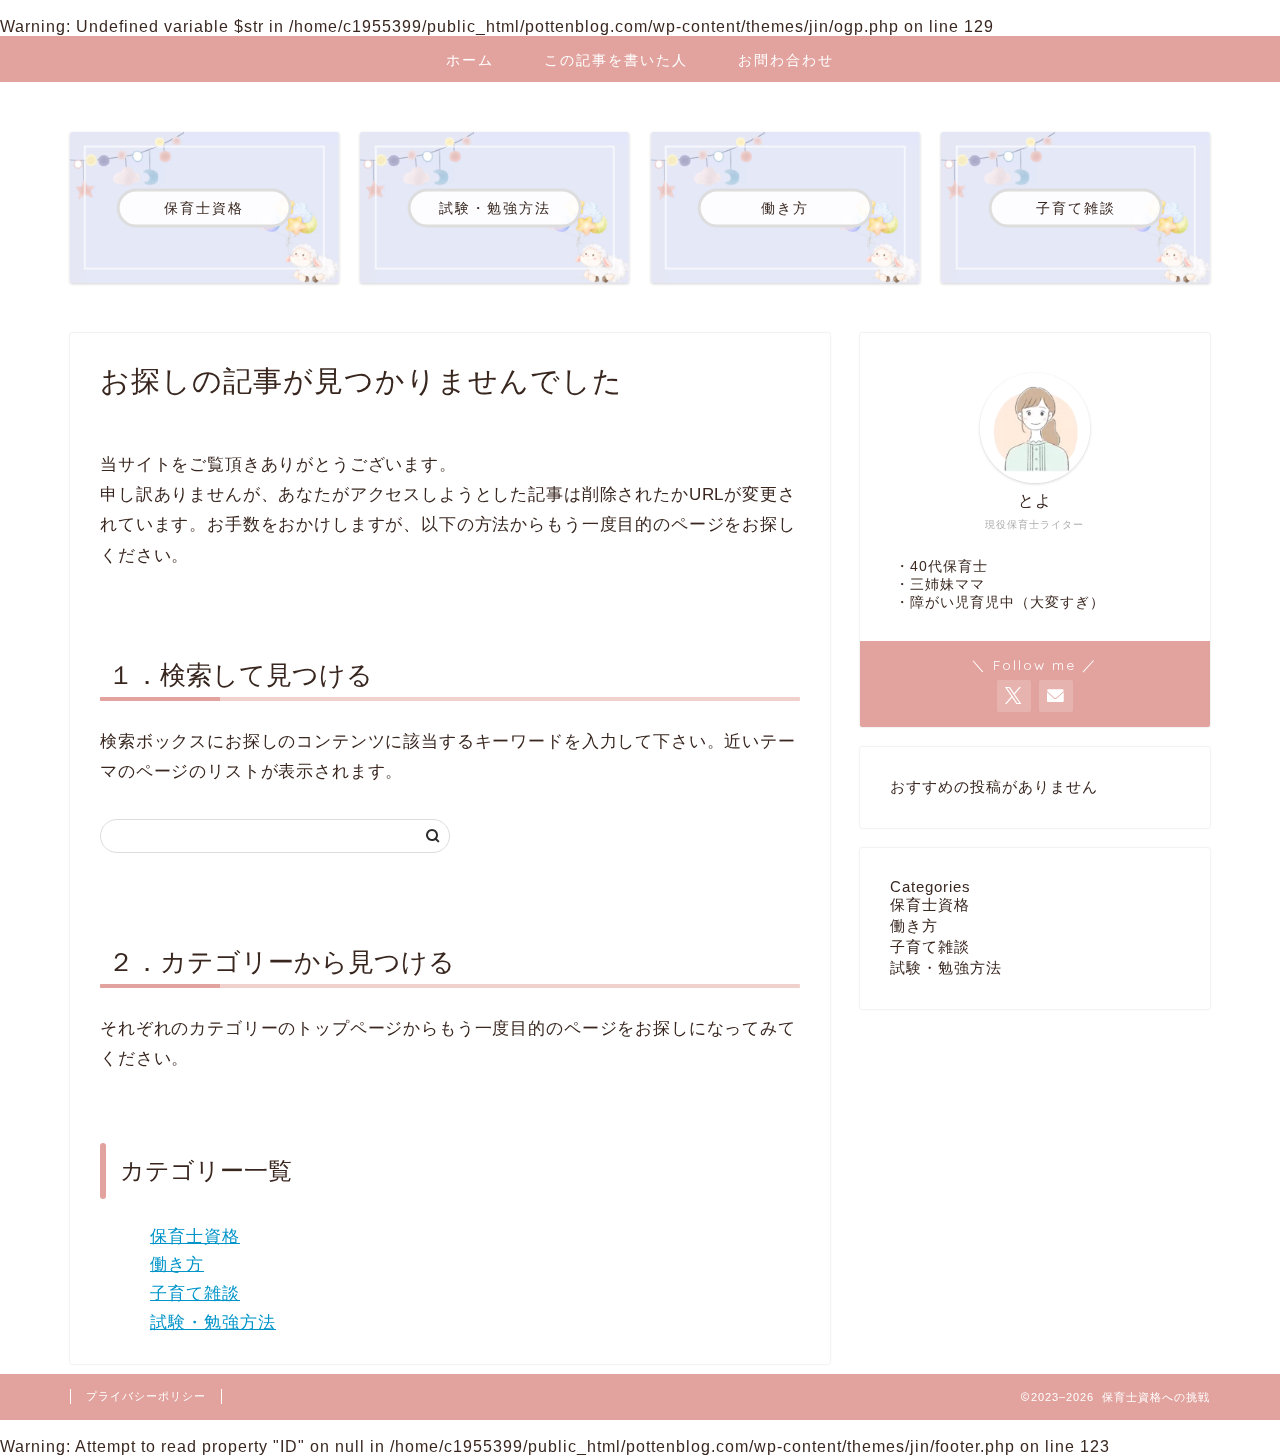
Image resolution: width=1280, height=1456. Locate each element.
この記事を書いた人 (616, 60)
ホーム (470, 60)
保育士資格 (195, 1236)
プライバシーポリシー (146, 1396)
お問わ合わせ (786, 60)
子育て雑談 (195, 1293)
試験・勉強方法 (213, 1322)
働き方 (177, 1264)
